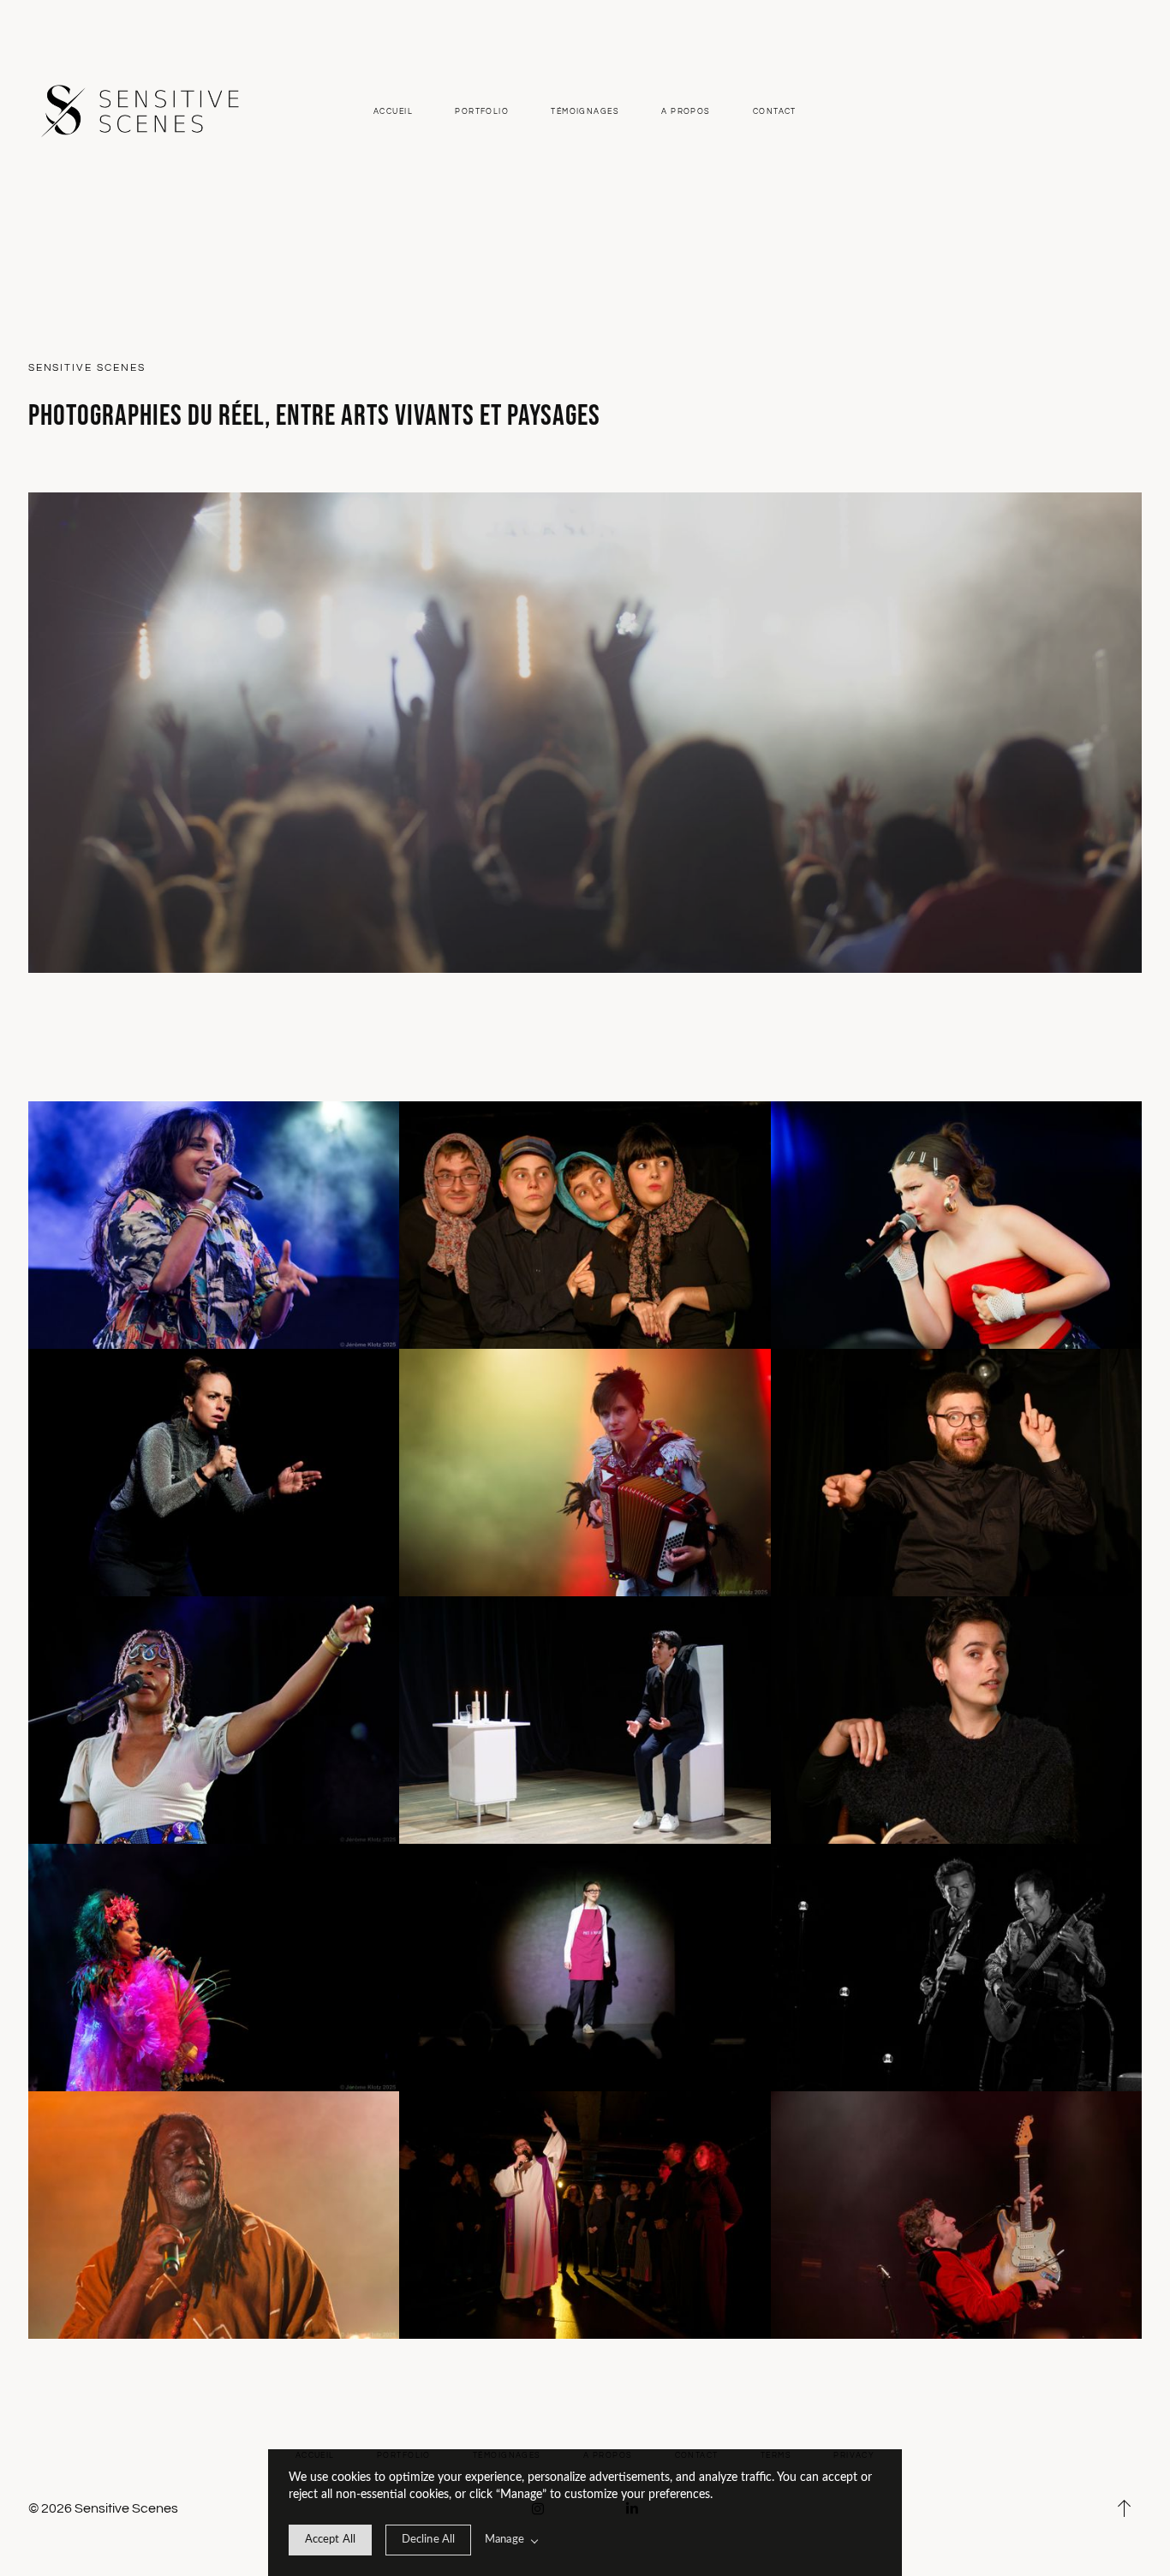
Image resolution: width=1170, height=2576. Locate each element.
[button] (1125, 2508)
